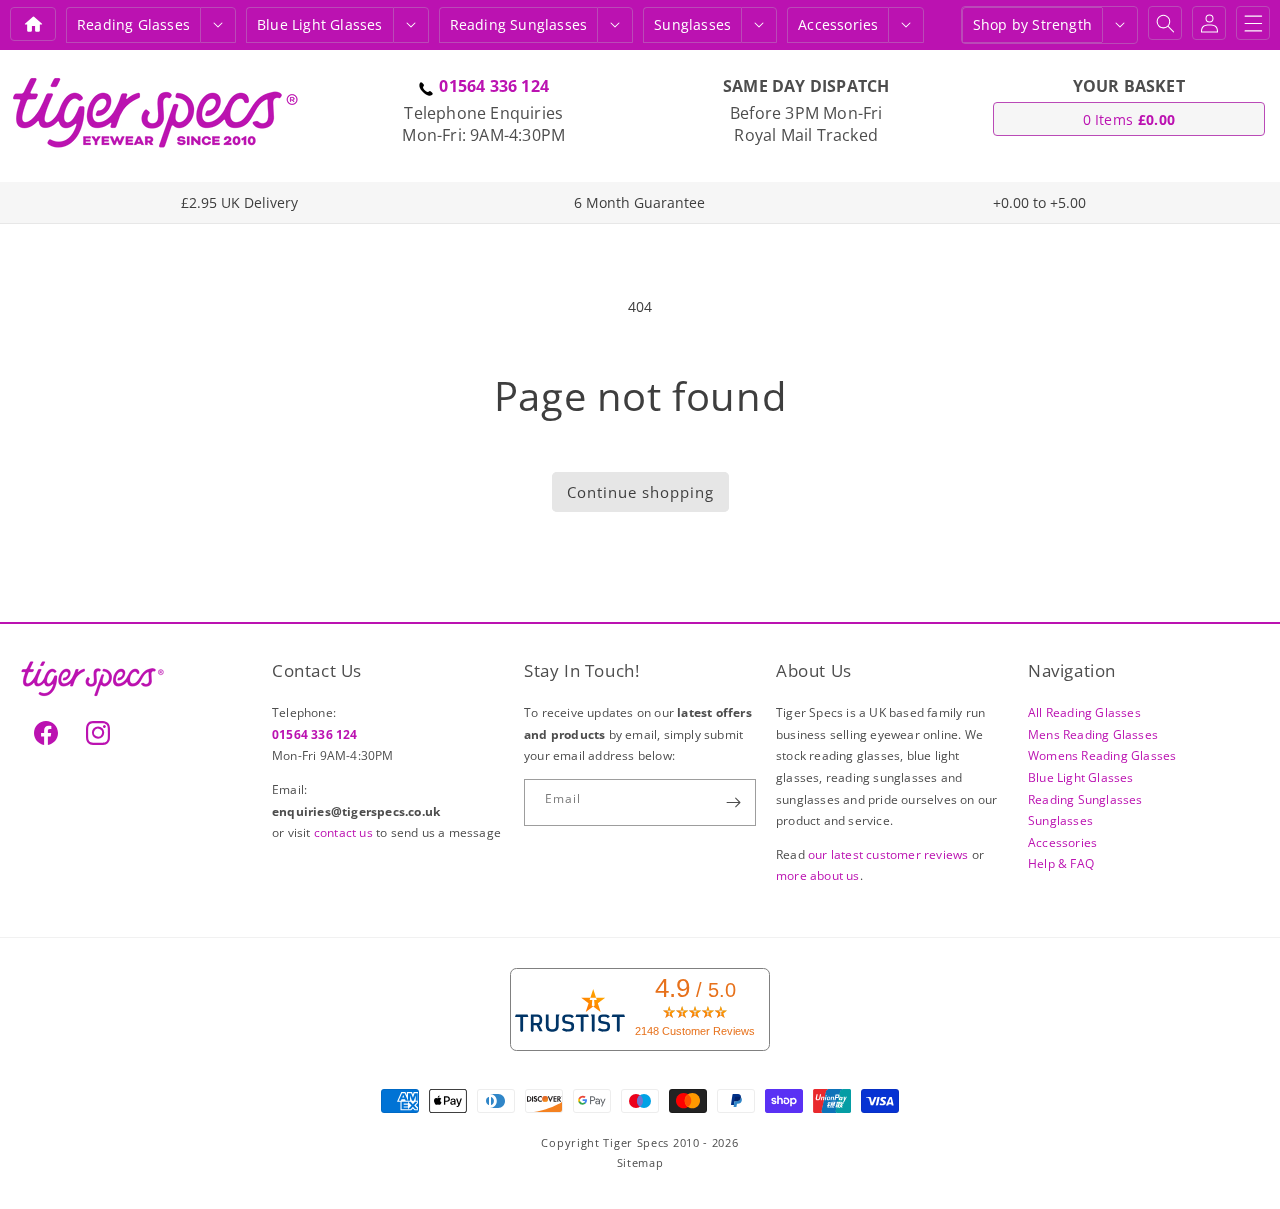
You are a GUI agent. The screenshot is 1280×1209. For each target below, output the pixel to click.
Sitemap (640, 1162)
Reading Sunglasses (1085, 799)
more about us (818, 875)
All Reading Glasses (1084, 712)
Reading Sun (519, 24)
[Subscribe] (733, 802)
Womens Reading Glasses (1102, 755)
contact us (345, 832)
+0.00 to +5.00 (1039, 202)
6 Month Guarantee (639, 202)
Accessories (838, 24)
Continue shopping (640, 492)
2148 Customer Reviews (695, 1031)
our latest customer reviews (890, 854)
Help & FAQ (1061, 863)
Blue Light (320, 24)
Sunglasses (692, 24)
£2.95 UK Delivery (239, 202)
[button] (218, 25)
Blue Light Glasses (1081, 777)
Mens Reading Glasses (1093, 734)
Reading (133, 24)
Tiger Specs (636, 1142)
